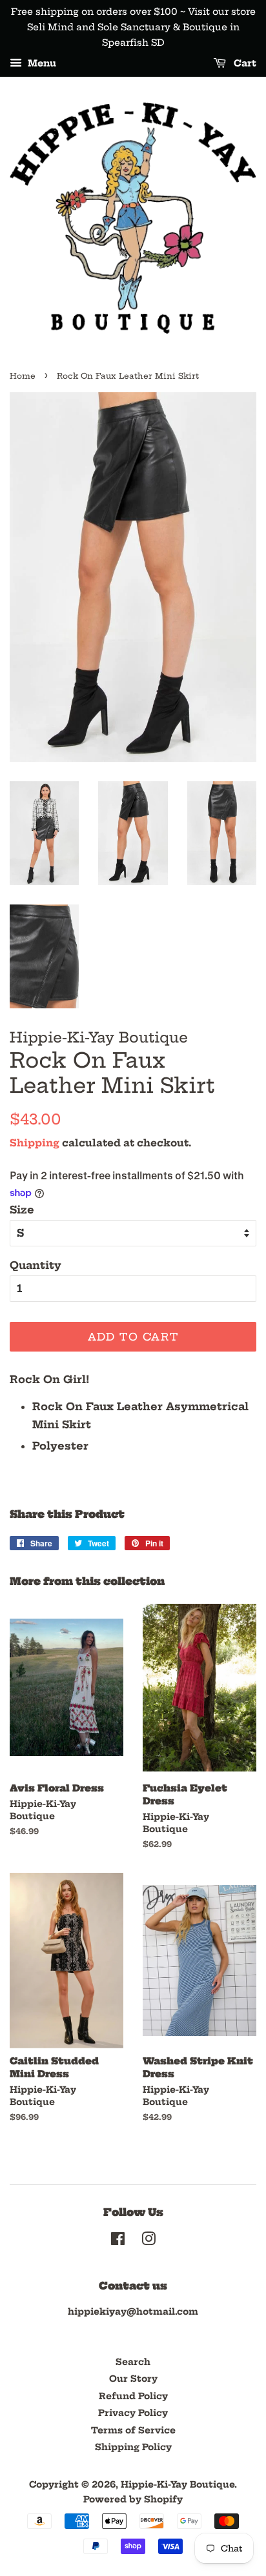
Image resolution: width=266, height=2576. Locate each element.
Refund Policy (133, 2396)
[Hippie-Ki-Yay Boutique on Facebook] (118, 2242)
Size (22, 1210)
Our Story (133, 2379)
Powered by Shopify (133, 2500)
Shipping (35, 1143)
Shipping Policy (133, 2447)
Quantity (36, 1265)
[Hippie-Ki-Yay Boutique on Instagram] (148, 2242)
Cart (244, 64)
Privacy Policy (133, 2413)
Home (23, 376)
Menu (41, 64)
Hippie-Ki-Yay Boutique (178, 2485)
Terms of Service (133, 2431)
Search (133, 2362)
